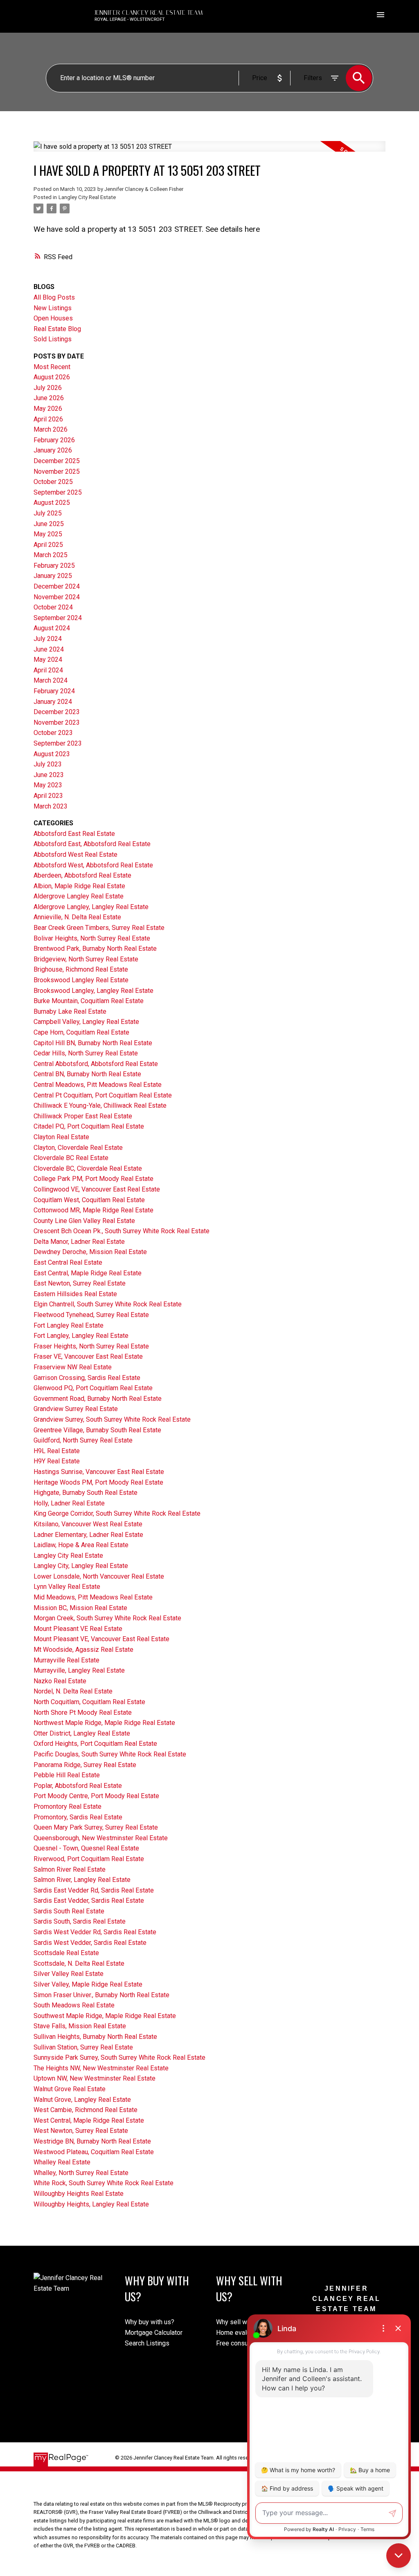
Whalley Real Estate (62, 2162)
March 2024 (51, 680)
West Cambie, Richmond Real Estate (86, 2110)
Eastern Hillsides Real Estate (75, 1294)
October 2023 (53, 733)
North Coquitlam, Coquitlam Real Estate (89, 1702)
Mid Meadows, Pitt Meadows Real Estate (93, 1597)
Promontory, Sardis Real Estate (78, 1817)
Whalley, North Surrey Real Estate (81, 2173)
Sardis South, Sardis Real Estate (80, 1921)
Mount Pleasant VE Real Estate (78, 1629)
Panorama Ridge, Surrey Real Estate (85, 1765)
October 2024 (53, 607)
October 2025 (53, 482)
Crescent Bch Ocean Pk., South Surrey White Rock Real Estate (122, 1231)
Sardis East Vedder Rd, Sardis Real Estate (94, 1890)
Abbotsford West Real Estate (75, 855)
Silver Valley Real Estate (69, 1974)
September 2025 (58, 492)
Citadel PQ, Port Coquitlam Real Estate (89, 1126)
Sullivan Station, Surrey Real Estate (83, 2047)
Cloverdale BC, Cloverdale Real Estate (88, 1168)
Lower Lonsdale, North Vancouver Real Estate (99, 1576)
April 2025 (48, 545)
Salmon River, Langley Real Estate (82, 1880)
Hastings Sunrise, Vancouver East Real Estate (99, 1472)
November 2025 (57, 472)
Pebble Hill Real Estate (67, 1775)
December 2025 (57, 461)
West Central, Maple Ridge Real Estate (89, 2120)
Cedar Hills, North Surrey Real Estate (86, 1053)
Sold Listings (53, 339)
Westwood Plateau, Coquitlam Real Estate (94, 2152)
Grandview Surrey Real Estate (76, 1409)
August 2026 (52, 377)
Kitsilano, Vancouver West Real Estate (88, 1524)
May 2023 (48, 785)
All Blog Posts (54, 297)
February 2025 (54, 566)
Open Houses (53, 318)
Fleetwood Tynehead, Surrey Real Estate (91, 1315)
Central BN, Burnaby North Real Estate (87, 1074)
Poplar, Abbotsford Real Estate (78, 1786)
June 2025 (49, 524)
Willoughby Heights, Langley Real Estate (91, 2204)
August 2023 (52, 754)
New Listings (53, 308)
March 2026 (51, 429)
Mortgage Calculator (154, 2333)
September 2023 (58, 743)
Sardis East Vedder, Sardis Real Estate (89, 1901)
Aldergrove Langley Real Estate (79, 896)
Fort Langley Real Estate (69, 1325)
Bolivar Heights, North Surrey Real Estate (92, 938)
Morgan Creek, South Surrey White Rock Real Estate (107, 1618)
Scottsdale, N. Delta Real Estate (79, 1963)
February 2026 (54, 440)
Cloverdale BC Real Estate (71, 1158)
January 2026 (53, 450)
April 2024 (48, 670)
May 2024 (48, 660)
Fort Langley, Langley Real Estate (81, 1336)
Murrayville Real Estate (66, 1660)
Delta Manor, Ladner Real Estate (79, 1242)
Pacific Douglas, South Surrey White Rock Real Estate (110, 1754)
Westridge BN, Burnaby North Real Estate (92, 2141)
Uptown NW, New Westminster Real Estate (95, 2078)
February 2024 (54, 691)
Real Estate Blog (57, 329)
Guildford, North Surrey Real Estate (83, 1440)
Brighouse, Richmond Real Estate (81, 969)
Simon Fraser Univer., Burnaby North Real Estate (101, 1995)
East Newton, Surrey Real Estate (80, 1283)
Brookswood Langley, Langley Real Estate (93, 991)
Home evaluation (240, 2333)
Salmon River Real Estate (70, 1869)
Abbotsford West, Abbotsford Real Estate (93, 865)
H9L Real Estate (57, 1451)
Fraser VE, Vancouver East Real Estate (88, 1356)
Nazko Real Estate (60, 1681)
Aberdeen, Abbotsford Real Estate (82, 875)
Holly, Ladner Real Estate (69, 1503)
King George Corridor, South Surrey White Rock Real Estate (117, 1513)
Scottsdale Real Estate (66, 1953)
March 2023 (51, 806)
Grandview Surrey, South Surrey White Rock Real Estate (112, 1419)
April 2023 (48, 796)
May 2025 (48, 534)
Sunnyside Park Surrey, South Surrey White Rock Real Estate (119, 2057)
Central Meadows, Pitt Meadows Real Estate (98, 1085)
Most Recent (52, 367)
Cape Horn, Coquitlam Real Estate (81, 1032)
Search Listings (147, 2343)
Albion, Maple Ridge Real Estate (79, 886)
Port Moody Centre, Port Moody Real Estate (96, 1796)
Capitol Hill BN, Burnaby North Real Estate (93, 1043)
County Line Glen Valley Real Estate (84, 1221)
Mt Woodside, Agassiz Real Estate (83, 1650)
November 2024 (57, 597)
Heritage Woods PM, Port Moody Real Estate (98, 1482)
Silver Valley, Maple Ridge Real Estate (88, 1984)
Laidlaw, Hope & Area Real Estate (81, 1545)
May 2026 (48, 409)
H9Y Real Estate (57, 1461)
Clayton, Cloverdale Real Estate (78, 1148)
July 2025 (48, 513)
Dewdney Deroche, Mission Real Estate (90, 1252)
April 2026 (48, 419)
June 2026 (49, 398)
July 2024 (48, 639)
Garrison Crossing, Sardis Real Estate (87, 1378)
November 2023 (57, 722)
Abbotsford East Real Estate (74, 834)
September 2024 (58, 618)
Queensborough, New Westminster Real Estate (101, 1838)
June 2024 (49, 649)
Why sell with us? (241, 2322)
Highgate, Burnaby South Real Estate (86, 1493)
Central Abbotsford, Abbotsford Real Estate (96, 1064)
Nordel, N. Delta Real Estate (73, 1691)
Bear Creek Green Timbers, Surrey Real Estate (99, 928)
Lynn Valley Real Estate (67, 1587)
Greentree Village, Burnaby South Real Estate (97, 1430)
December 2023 (57, 712)
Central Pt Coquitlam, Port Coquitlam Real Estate (103, 1095)
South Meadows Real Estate (74, 2005)
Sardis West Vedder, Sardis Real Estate (90, 1943)
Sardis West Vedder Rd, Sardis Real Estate (95, 1932)
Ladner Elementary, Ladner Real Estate (88, 1535)
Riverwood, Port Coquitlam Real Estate (89, 1859)
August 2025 (52, 503)
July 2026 (48, 388)
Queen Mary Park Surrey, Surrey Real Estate (96, 1827)
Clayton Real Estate (61, 1137)
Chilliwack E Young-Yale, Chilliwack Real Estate (100, 1105)
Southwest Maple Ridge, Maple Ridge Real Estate (105, 2016)
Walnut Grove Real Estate (70, 2089)
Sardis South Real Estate (69, 1911)
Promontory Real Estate (68, 1807)
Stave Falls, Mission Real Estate (80, 2026)
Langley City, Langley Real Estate (81, 1566)
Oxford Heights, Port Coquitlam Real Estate (95, 1744)
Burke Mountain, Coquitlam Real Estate (89, 1001)
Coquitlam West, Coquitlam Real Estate (89, 1200)
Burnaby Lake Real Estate (70, 1011)
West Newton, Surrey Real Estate (81, 2131)
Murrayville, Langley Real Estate (79, 1670)
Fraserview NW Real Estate (73, 1367)
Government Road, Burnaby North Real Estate (98, 1399)
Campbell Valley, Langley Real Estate (86, 1022)
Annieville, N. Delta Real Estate (77, 917)
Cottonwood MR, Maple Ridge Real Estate (93, 1210)
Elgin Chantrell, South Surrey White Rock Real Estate (108, 1304)
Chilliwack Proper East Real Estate (83, 1116)
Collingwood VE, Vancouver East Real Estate (97, 1189)
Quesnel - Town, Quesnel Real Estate (86, 1848)
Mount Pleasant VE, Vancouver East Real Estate (101, 1639)
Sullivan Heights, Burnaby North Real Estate (95, 2037)
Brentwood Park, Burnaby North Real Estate (95, 949)
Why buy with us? (150, 2322)
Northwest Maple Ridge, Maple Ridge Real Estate (104, 1723)
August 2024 (52, 628)
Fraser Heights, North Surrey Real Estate (91, 1346)
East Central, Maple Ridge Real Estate (88, 1273)
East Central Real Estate (68, 1262)
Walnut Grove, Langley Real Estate (82, 2100)
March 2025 (51, 555)
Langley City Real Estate (87, 197)
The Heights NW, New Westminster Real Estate (101, 2068)
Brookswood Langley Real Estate (81, 980)
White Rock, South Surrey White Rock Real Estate (104, 2183)
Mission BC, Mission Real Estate (80, 1608)
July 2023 (48, 764)
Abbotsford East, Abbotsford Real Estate (92, 844)
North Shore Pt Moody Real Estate (83, 1712)
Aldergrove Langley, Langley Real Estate (91, 907)
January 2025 (53, 576)
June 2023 (49, 775)
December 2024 (57, 586)
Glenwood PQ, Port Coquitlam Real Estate (93, 1388)
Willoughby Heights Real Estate (79, 2194)
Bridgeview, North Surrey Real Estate (86, 959)
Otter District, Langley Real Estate (82, 1733)
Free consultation (241, 2343)
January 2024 (53, 702)
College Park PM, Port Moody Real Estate (93, 1179)
